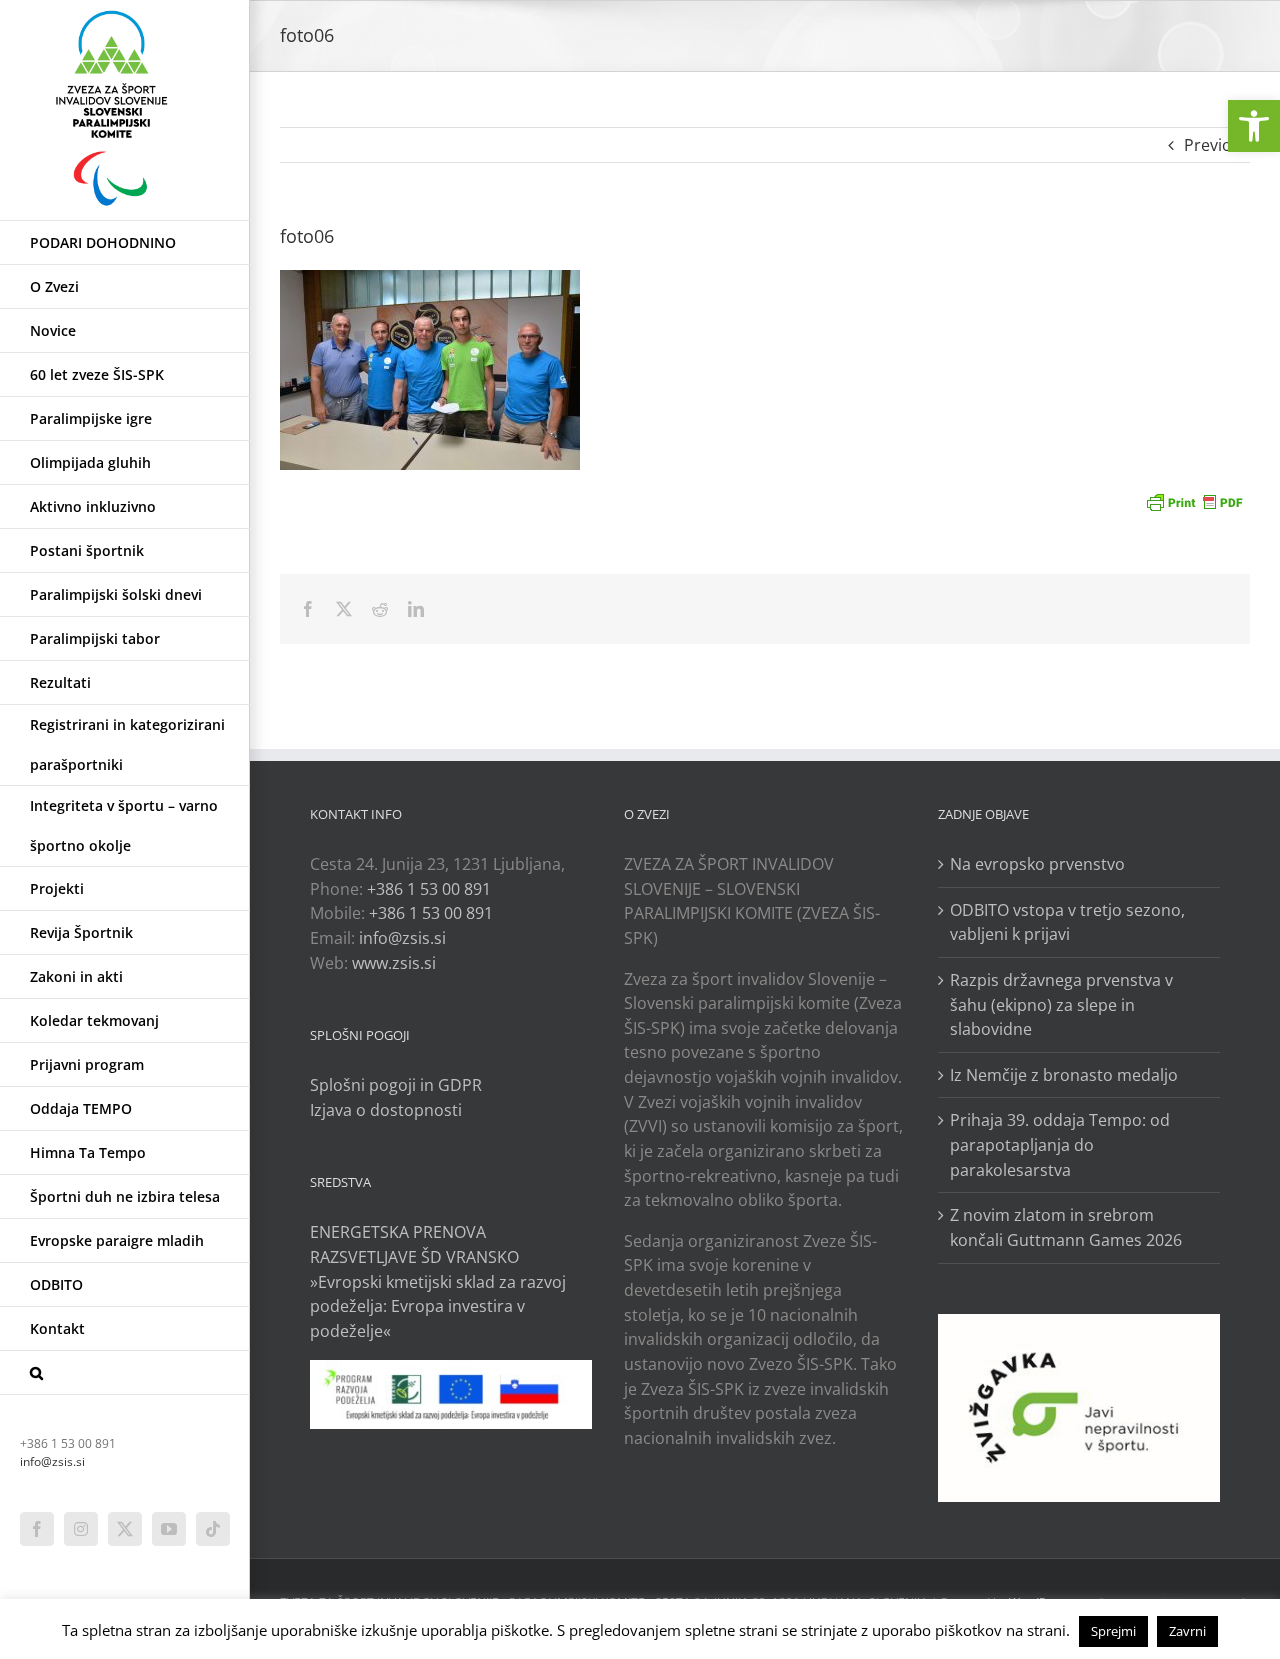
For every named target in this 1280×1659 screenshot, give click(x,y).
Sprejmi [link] (1113, 1631)
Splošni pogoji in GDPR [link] (396, 1085)
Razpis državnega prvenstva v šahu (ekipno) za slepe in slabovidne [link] (1061, 1004)
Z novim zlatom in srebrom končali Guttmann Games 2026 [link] (1066, 1227)
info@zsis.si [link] (52, 1461)
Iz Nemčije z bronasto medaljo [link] (1064, 1075)
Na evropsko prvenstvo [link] (1037, 864)
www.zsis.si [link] (394, 963)
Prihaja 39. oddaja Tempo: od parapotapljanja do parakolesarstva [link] (1060, 1144)
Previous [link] (1217, 145)
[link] (1254, 126)
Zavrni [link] (1187, 1631)
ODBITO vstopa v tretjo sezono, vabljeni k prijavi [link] (1067, 922)
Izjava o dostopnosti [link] (386, 1110)
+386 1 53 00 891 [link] (429, 889)
